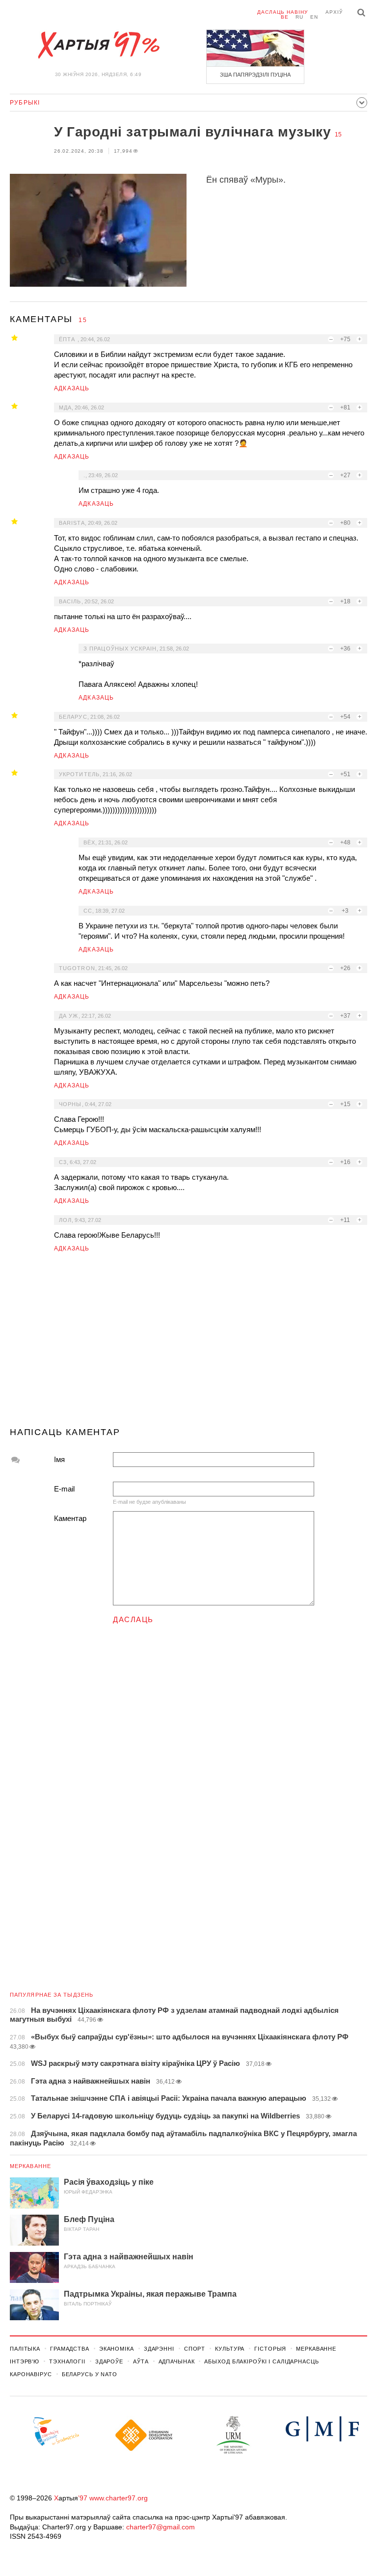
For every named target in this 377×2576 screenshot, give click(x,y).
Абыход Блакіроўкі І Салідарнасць (261, 2361)
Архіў (334, 12)
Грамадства (70, 2349)
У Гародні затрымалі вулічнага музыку (192, 132)
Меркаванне (30, 2166)
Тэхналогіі (67, 2361)
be (285, 17)
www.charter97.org (119, 2498)
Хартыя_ (98, 45)
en (314, 17)
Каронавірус (31, 2374)
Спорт (195, 2349)
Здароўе (109, 2361)
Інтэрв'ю (25, 2361)
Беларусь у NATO (90, 2374)
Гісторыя (270, 2349)
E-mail (64, 1489)
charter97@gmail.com (161, 2527)
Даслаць (133, 1619)
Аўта (141, 2361)
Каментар (70, 1518)
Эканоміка (117, 2349)
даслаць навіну (283, 12)
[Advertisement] (188, 1344)
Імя (59, 1459)
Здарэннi (159, 2349)
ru (299, 17)
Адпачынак (177, 2361)
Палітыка (25, 2349)
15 (338, 135)
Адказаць (72, 388)
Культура (230, 2349)
